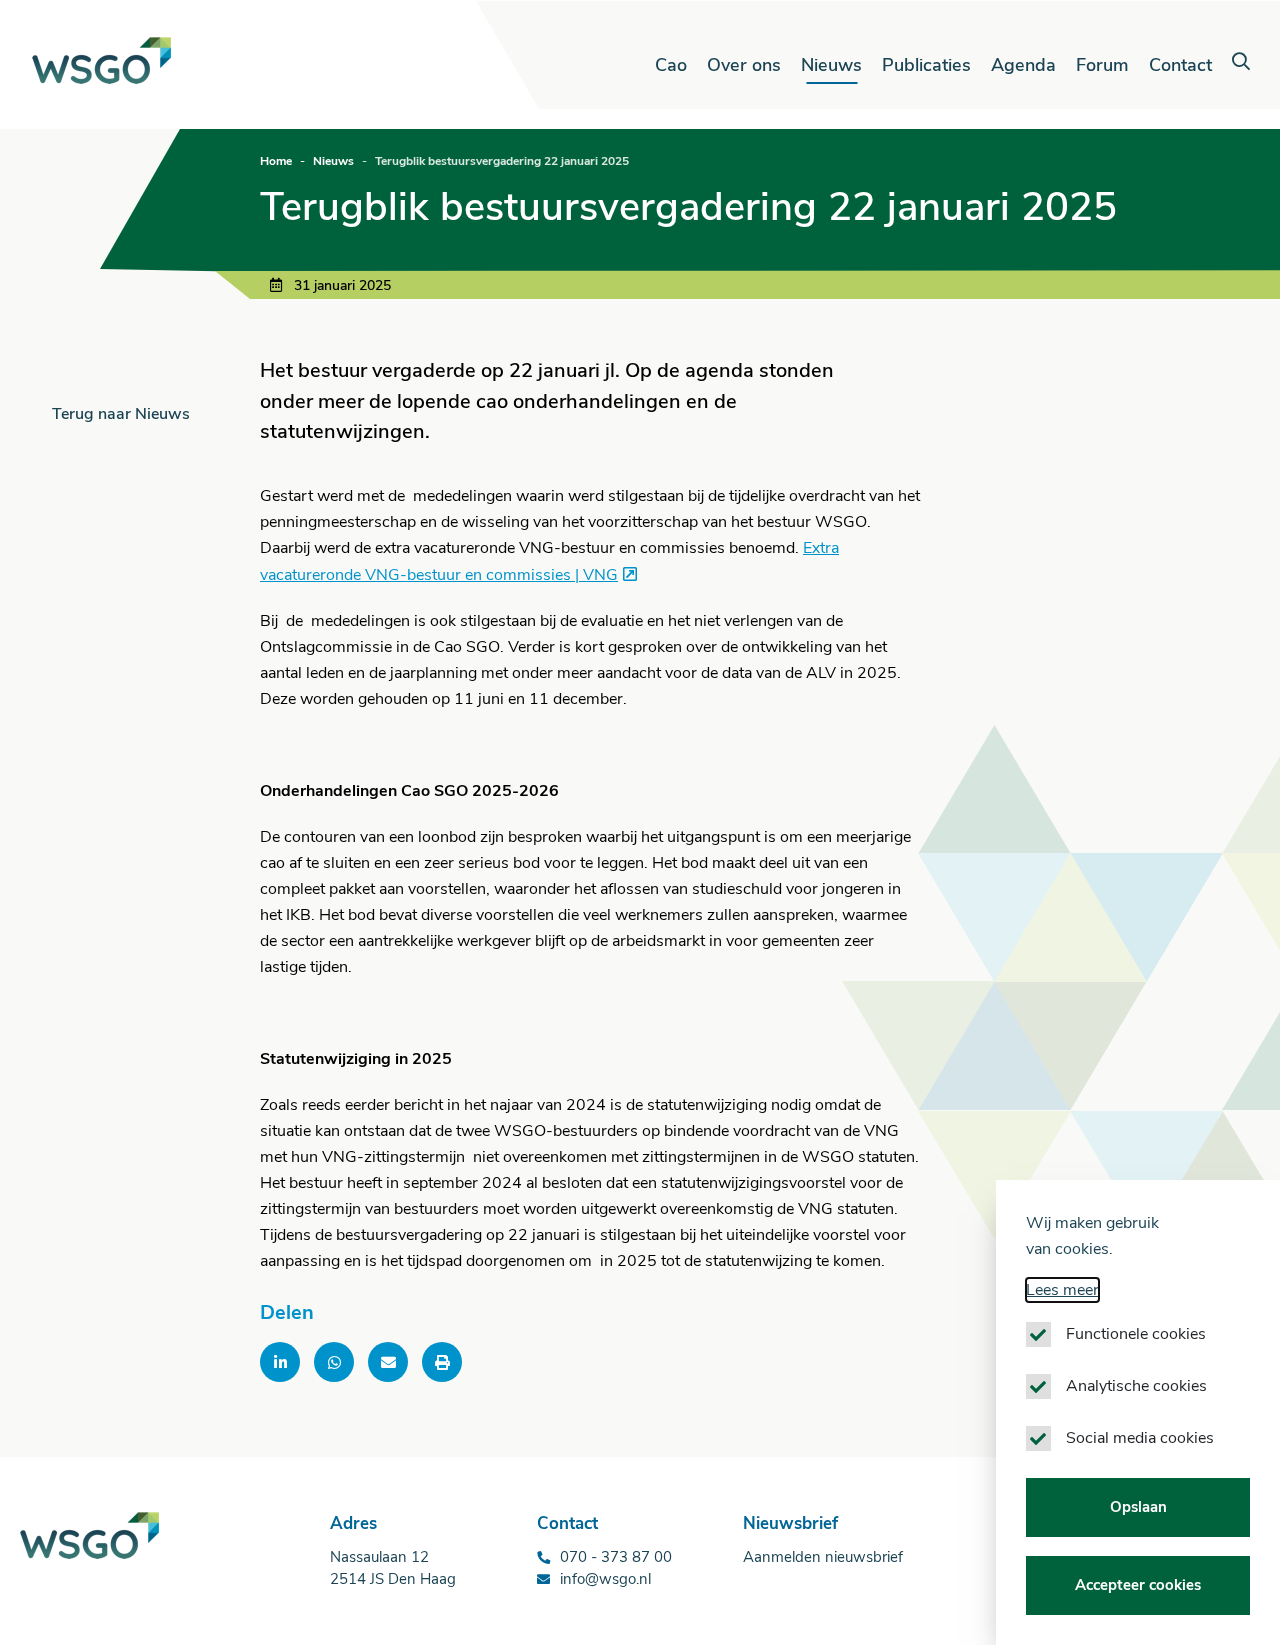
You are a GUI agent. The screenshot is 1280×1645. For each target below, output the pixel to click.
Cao (671, 65)
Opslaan (1138, 1507)
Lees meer (1062, 1290)
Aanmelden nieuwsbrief (823, 1557)
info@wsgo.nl (605, 1579)
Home (276, 161)
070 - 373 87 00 (616, 1557)
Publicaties (926, 65)
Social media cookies (1140, 1438)
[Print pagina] (442, 1362)
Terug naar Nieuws (121, 414)
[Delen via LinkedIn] (280, 1362)
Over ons (744, 65)
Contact (1180, 65)
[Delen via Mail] (388, 1362)
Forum (1102, 65)
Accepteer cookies (1138, 1586)
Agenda (1023, 65)
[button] (1241, 62)
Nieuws (831, 65)
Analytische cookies (1136, 1386)
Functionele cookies (1136, 1334)
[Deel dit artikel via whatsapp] (334, 1362)
